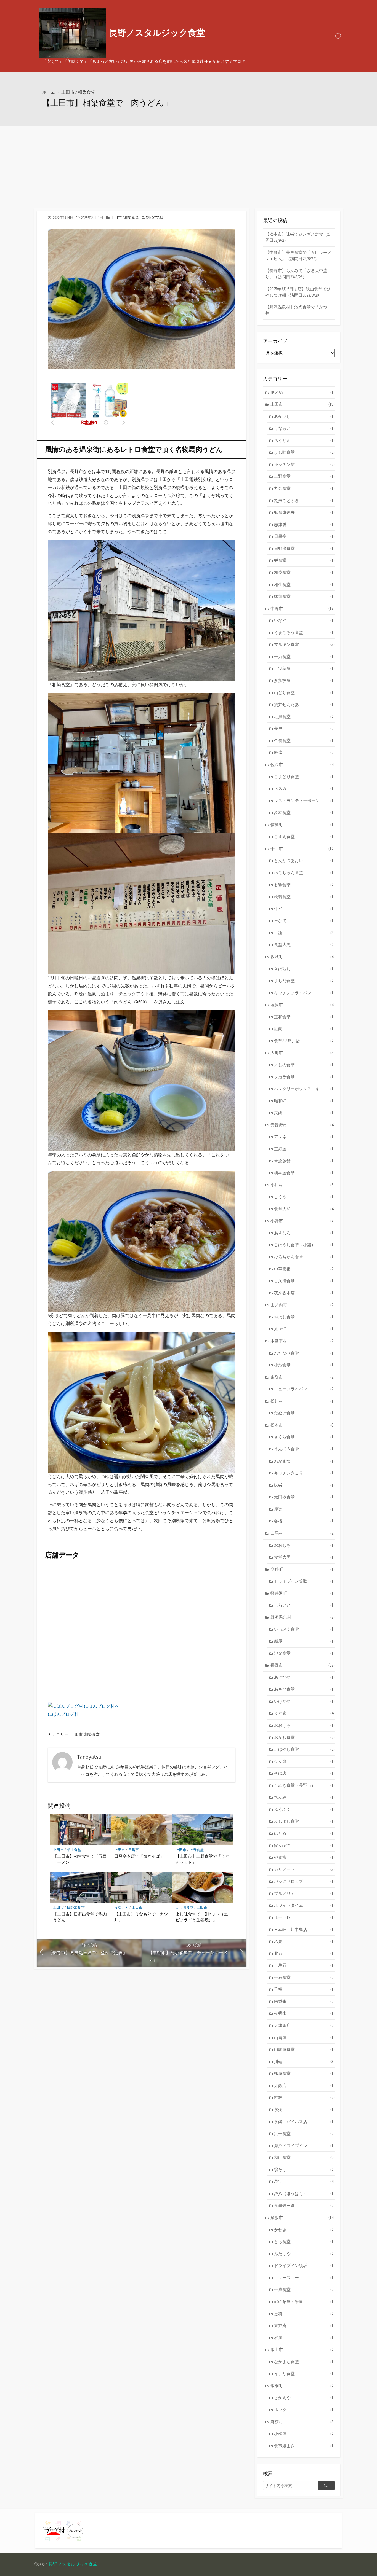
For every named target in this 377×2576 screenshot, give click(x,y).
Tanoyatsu (154, 217)
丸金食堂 (304, 488)
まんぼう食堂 (304, 1449)
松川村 (303, 1401)
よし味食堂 (184, 1907)
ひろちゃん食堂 (304, 1257)
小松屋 (304, 2434)
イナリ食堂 (304, 2374)
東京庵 (304, 2326)
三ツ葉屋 (304, 668)
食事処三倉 (304, 2205)
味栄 (304, 1485)
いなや (304, 620)
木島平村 (303, 1341)
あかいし (304, 416)
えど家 (304, 1713)
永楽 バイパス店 (304, 2122)
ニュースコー (304, 2278)
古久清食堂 (304, 1281)
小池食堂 (304, 1365)
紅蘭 (304, 1029)
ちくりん (304, 440)
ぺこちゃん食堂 (304, 873)
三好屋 (304, 1149)
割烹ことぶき (304, 500)
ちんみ (304, 1797)
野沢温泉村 (303, 1617)
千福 (304, 1989)
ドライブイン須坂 (304, 2265)
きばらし (304, 969)
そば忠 (304, 1773)
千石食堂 (304, 1977)
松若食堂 (304, 897)
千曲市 (303, 849)
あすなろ (304, 1233)
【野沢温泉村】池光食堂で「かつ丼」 (296, 310)
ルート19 (304, 1917)
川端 (304, 2061)
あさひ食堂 (304, 1689)
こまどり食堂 (304, 777)
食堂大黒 (304, 945)
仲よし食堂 (304, 1317)
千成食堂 (304, 2289)
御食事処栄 (304, 512)
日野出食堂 (76, 1907)
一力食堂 (304, 656)
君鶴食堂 (304, 885)
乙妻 (304, 1941)
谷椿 (304, 1521)
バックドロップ (304, 1881)
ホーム (49, 92)
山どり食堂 (304, 693)
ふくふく (304, 1809)
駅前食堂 (304, 596)
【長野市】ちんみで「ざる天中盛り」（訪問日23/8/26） (296, 274)
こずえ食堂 (304, 836)
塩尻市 (303, 1005)
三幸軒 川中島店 (304, 1929)
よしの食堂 (304, 1065)
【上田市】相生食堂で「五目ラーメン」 (80, 1859)
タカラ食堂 (304, 1077)
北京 (304, 1953)
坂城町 (303, 957)
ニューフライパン (304, 1389)
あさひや (304, 1677)
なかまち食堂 (304, 2362)
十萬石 (304, 1965)
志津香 (304, 524)
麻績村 (303, 2422)
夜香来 (304, 2013)
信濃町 (303, 825)
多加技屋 (304, 680)
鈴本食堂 (304, 812)
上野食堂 (197, 1850)
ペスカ (304, 789)
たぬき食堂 (304, 1413)
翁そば (304, 2170)
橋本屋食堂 (304, 1173)
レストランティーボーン (304, 801)
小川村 (303, 1185)
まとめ (303, 392)
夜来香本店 (304, 1293)
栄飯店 (304, 2085)
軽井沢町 (303, 1593)
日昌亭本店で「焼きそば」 (139, 1856)
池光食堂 (304, 1653)
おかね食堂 (304, 1737)
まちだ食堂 (304, 981)
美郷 (304, 1113)
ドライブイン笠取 (304, 1581)
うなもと (121, 1907)
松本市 (303, 1425)
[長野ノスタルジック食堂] (73, 33)
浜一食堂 (304, 2133)
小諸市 (303, 1221)
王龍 (304, 933)
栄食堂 (304, 560)
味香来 (304, 2001)
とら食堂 (304, 2241)
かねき (304, 2230)
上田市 (68, 92)
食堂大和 (304, 1209)
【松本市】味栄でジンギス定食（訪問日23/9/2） (298, 237)
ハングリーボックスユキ (304, 1089)
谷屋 (304, 2338)
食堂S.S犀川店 (304, 1041)
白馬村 (303, 1533)
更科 (304, 2314)
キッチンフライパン (304, 993)
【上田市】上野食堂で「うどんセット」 (202, 1859)
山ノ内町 (303, 1305)
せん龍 (304, 1761)
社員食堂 (304, 717)
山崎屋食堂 (304, 2049)
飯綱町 (303, 2386)
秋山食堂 (304, 2157)
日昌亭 (133, 1850)
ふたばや (304, 2254)
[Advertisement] (189, 167)
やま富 (304, 1857)
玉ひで (304, 921)
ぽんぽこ (304, 1845)
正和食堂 (304, 1017)
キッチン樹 (304, 464)
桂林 (304, 2097)
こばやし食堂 (304, 1749)
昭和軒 (304, 1101)
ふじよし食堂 (304, 1821)
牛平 (304, 909)
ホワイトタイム (304, 1905)
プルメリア (304, 1893)
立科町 (303, 1569)
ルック (304, 2410)
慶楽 (304, 1509)
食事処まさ (304, 2446)
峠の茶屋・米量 (304, 2302)
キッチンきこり (304, 1473)
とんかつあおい (304, 860)
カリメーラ (304, 1869)
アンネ (304, 1137)
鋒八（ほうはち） (304, 2194)
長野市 (303, 1665)
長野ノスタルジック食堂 (73, 2564)
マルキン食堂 (304, 644)
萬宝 (304, 2181)
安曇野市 (303, 1125)
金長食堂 (304, 741)
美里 (304, 728)
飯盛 (304, 752)
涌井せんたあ (304, 704)
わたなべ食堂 (304, 1353)
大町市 (303, 1053)
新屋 (304, 1641)
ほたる (304, 1833)
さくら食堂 (304, 1437)
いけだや (304, 1701)
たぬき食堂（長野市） (304, 1785)
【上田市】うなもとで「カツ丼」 (141, 1917)
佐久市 (303, 765)
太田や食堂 (304, 1497)
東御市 (303, 1377)
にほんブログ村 (63, 1714)
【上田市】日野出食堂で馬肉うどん (80, 1917)
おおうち (304, 1725)
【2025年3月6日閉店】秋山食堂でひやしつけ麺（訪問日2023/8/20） (298, 292)
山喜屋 (304, 2038)
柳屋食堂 (304, 2073)
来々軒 (304, 1329)
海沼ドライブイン (304, 2146)
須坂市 (303, 2218)
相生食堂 (74, 1850)
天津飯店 (304, 2025)
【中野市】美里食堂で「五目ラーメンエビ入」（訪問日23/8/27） (298, 256)
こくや (304, 1197)
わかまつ (304, 1461)
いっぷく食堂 (304, 1629)
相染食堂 (87, 92)
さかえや (304, 2398)
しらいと (304, 1605)
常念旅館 (304, 1161)
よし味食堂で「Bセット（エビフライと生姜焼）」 (202, 1917)
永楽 (304, 2109)
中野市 (303, 609)
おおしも (304, 1545)
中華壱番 (304, 1269)
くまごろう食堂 (304, 632)
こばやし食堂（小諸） (304, 1245)
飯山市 (303, 2350)
